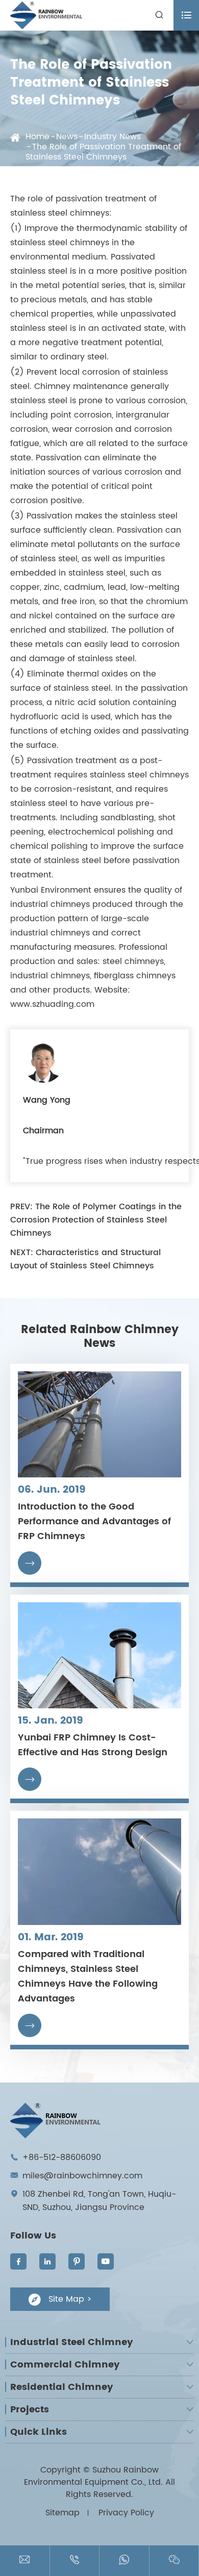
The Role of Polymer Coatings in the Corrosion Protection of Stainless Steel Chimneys (96, 1220)
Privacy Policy (126, 2513)
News (67, 137)
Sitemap (63, 2513)
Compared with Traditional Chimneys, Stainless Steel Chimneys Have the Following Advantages (88, 1976)
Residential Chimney (62, 2387)
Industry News (113, 137)
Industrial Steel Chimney (72, 2342)
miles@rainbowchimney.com (82, 2176)
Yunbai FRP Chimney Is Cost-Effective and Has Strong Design (93, 1745)
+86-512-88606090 (62, 2157)
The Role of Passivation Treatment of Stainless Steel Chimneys (103, 152)
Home (38, 137)
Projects (30, 2410)
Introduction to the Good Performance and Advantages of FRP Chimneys (94, 1521)
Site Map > (60, 2299)
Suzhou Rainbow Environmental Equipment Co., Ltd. (93, 2476)
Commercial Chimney (65, 2365)
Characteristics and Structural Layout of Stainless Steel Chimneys (85, 1259)
